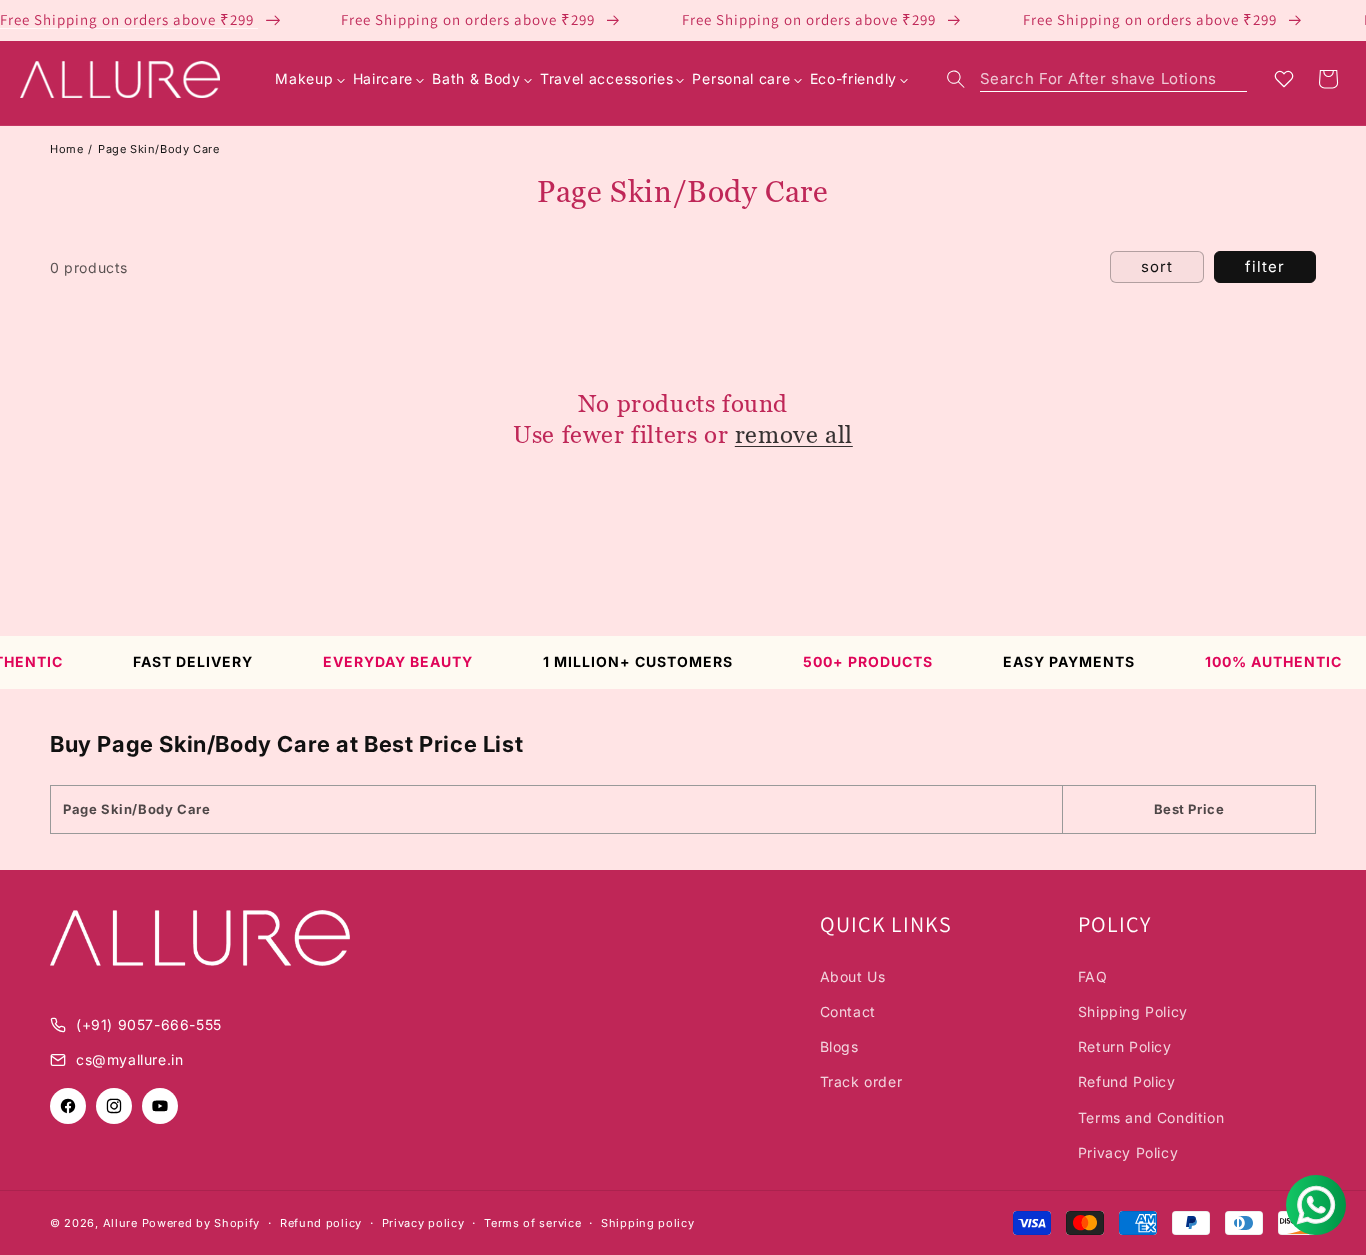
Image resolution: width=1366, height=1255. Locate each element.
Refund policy (321, 1223)
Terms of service (532, 1223)
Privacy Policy (1128, 1152)
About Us (853, 976)
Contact (848, 1011)
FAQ (1093, 976)
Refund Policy (1127, 1081)
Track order (861, 1081)
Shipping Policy (1133, 1011)
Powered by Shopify (201, 1223)
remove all (794, 434)
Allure (120, 1223)
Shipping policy (648, 1223)
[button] (1097, 79)
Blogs (839, 1046)
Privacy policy (423, 1223)
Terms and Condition (1151, 1117)
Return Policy (1125, 1046)
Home (66, 149)
